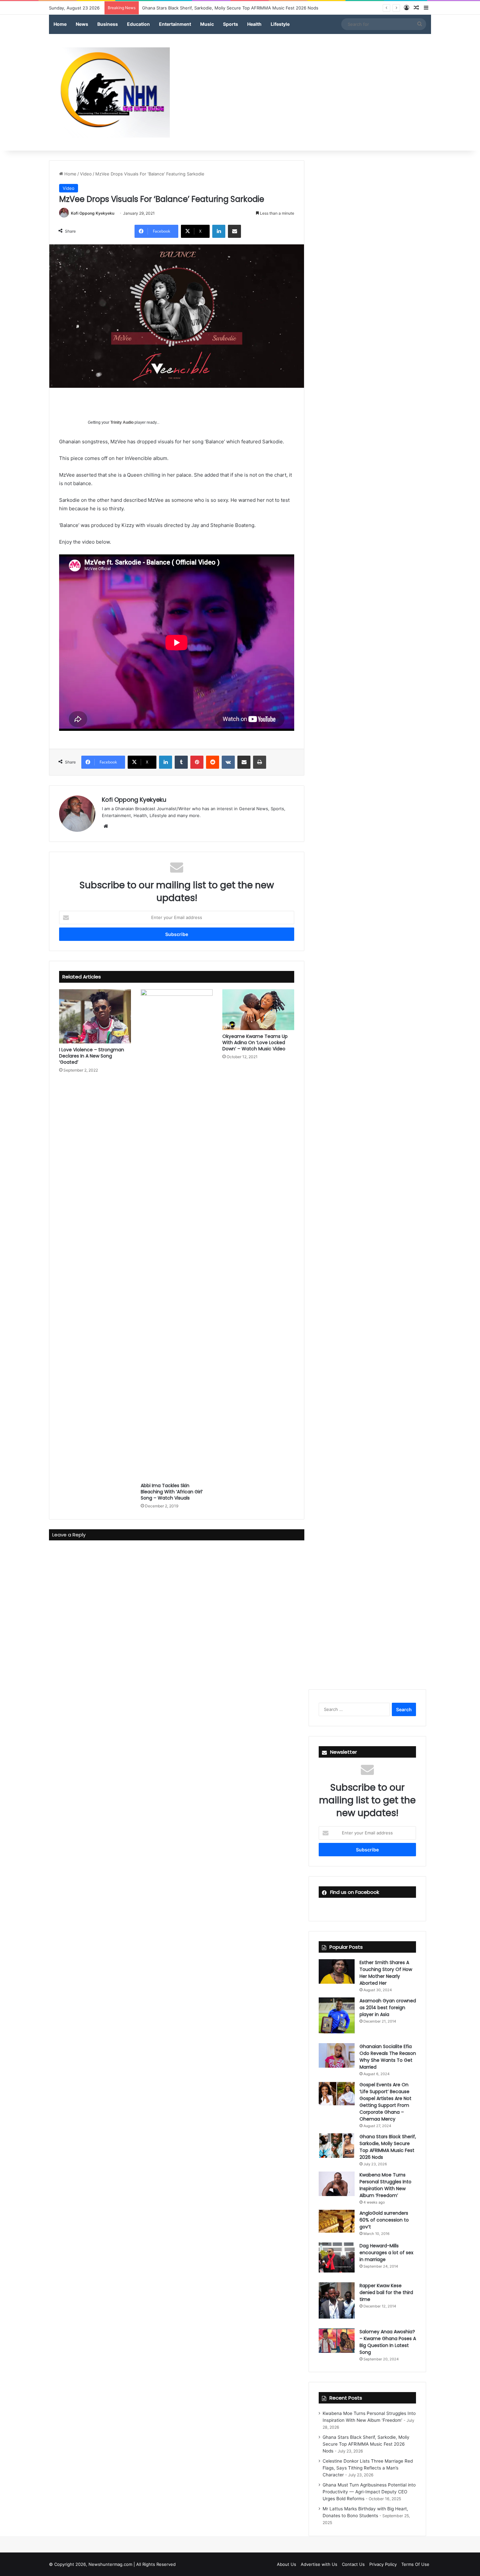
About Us (287, 2564)
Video (86, 174)
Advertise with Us (319, 2564)
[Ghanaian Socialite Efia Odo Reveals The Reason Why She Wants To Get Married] (337, 2055)
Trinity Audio (122, 422)
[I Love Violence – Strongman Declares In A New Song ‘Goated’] (95, 1016)
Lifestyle (280, 24)
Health (254, 24)
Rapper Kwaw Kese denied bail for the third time (386, 2292)
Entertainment (175, 24)
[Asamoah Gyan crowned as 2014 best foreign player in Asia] (337, 2015)
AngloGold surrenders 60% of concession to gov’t (384, 2220)
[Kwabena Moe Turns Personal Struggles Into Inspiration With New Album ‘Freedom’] (337, 2184)
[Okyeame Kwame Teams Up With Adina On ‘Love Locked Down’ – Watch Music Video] (258, 1009)
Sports (231, 24)
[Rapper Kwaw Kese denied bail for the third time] (337, 2300)
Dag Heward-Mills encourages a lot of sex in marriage (386, 2253)
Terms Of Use (415, 2564)
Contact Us (353, 2564)
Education (138, 24)
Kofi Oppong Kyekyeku (93, 213)
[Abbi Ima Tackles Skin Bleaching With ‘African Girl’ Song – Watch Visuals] (177, 1234)
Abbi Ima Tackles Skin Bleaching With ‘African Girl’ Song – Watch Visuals (172, 1492)
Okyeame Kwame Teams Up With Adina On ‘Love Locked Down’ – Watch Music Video (255, 1042)
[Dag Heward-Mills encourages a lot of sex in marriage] (337, 2257)
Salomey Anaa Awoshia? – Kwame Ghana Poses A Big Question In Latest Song (388, 2342)
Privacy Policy (383, 2564)
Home (60, 24)
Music (207, 24)
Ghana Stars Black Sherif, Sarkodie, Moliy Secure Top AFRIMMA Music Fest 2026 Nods (366, 2444)
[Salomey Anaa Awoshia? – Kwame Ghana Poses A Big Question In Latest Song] (337, 2341)
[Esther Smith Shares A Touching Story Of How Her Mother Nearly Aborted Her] (337, 1971)
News (82, 24)
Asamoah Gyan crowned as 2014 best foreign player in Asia (388, 2008)
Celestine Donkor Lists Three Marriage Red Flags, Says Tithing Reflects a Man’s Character (368, 2468)
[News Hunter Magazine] (109, 92)
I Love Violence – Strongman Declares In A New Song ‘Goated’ (92, 1056)
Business (108, 24)
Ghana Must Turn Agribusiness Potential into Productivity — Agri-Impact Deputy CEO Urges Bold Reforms (369, 2492)
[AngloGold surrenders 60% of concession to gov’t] (337, 2221)
